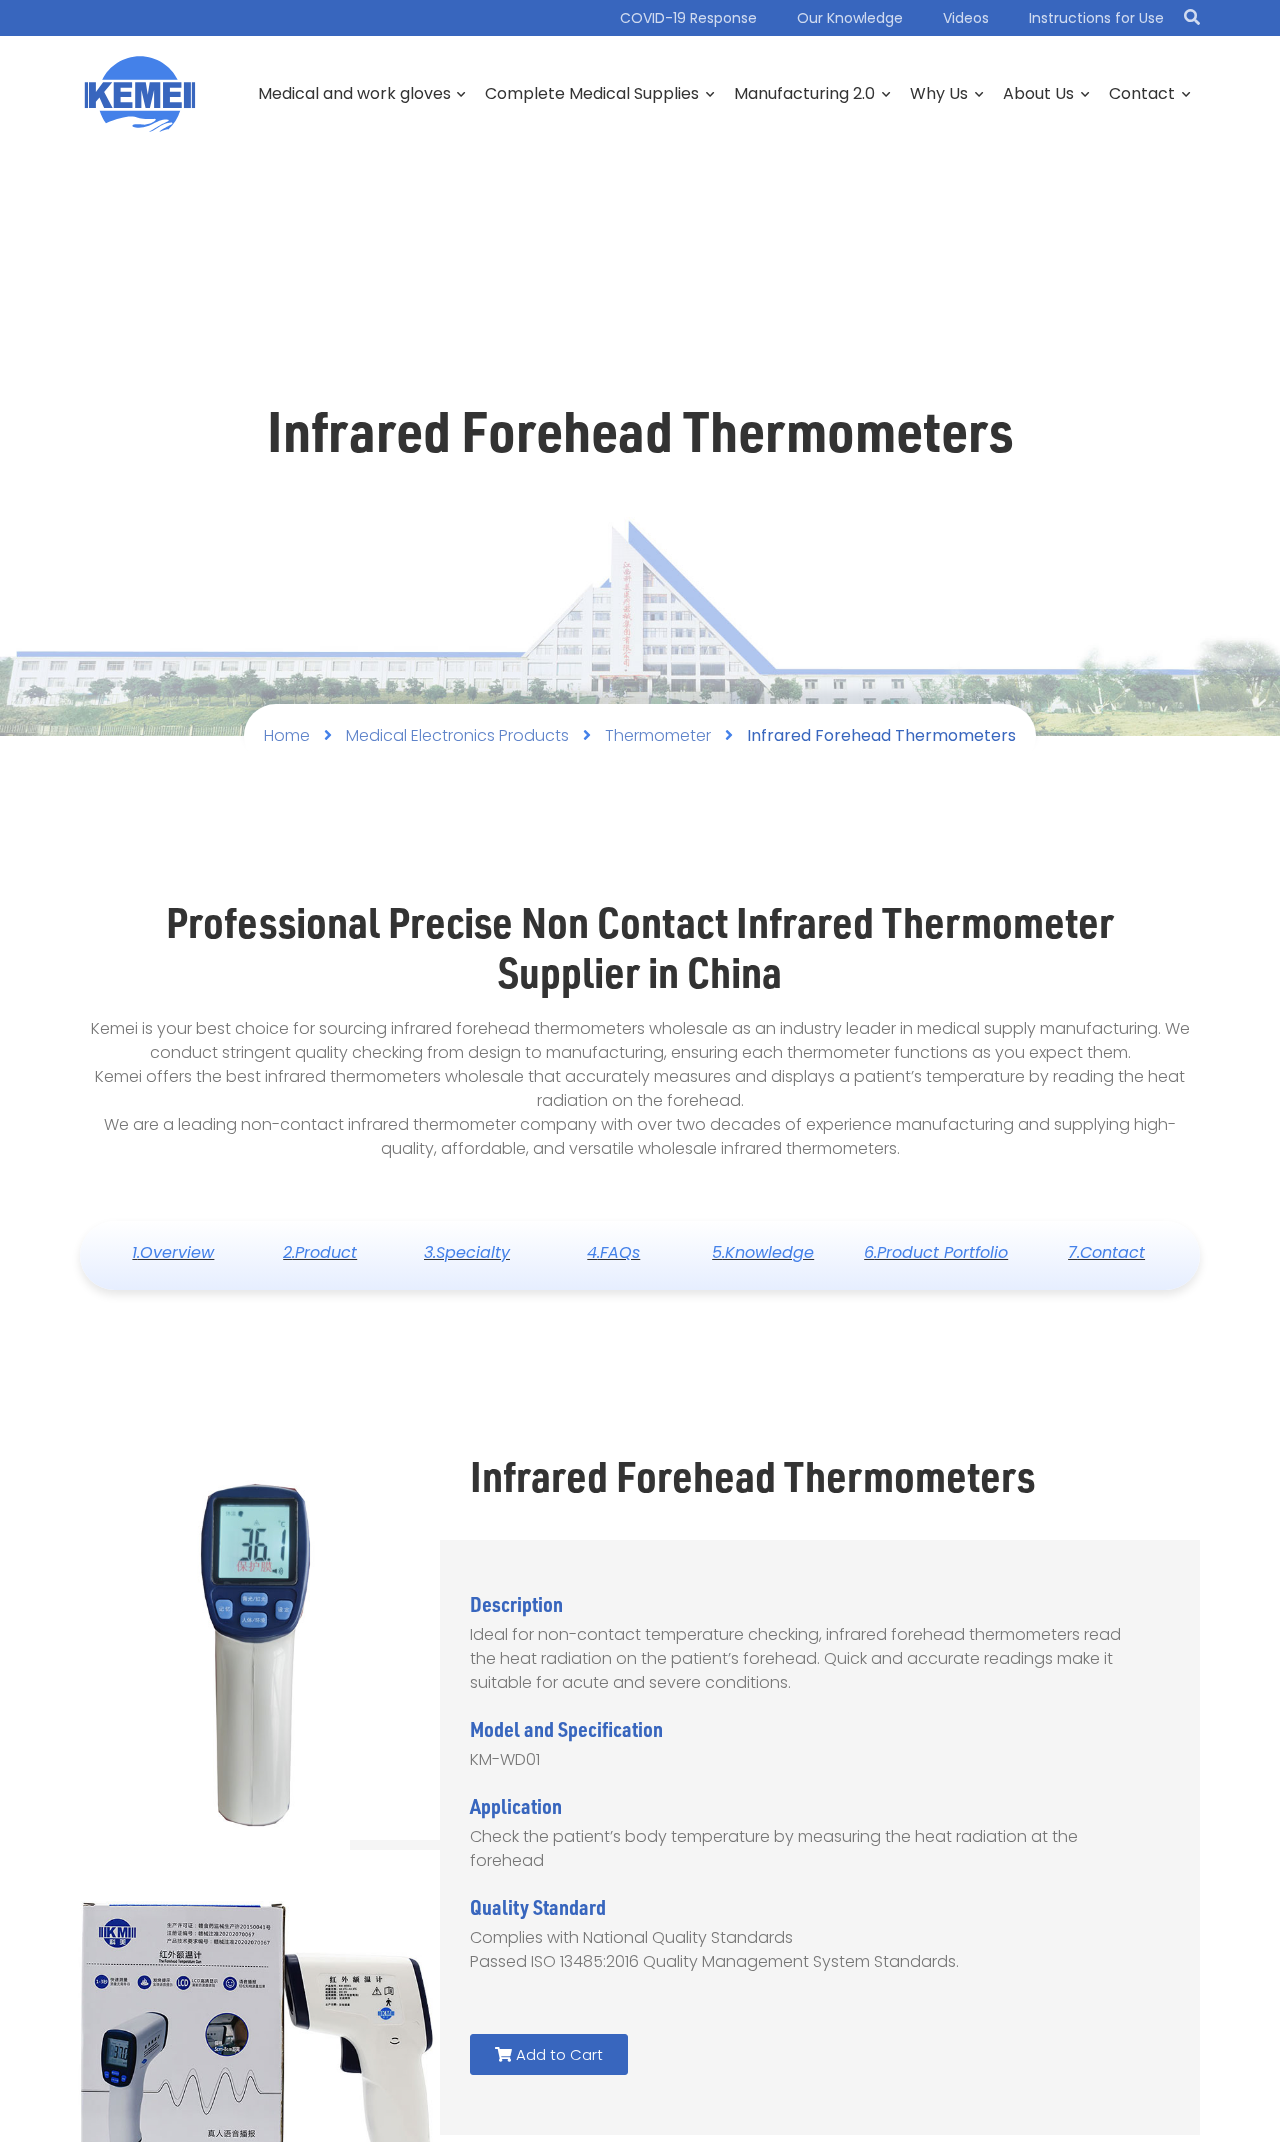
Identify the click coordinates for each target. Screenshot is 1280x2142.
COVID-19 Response (688, 18)
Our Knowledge (850, 18)
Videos (966, 18)
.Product (320, 1252)
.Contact (1106, 1252)
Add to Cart (557, 2054)
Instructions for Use (1096, 18)
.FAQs (613, 1252)
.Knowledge (763, 1252)
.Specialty (467, 1252)
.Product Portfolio (936, 1252)
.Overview (173, 1252)
